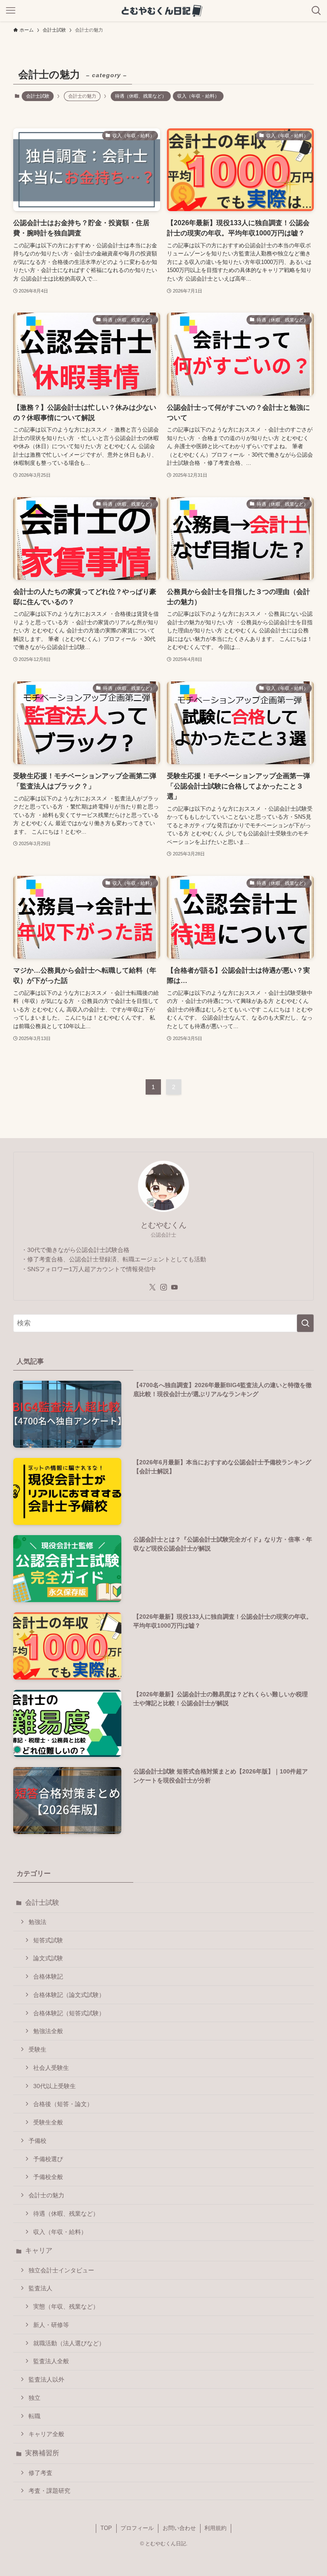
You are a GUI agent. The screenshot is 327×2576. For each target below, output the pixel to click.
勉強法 (37, 1922)
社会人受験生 (51, 2068)
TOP (106, 2528)
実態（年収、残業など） (66, 2307)
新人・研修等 (51, 2325)
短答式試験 (48, 1940)
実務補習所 (42, 2453)
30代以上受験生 (54, 2086)
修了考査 (40, 2473)
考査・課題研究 (49, 2491)
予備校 (37, 2141)
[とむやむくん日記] (163, 11)
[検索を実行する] (305, 1323)
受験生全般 (48, 2122)
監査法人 (40, 2288)
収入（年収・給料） (198, 96)
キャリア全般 (46, 2434)
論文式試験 (48, 1958)
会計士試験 (38, 96)
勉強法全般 (48, 2031)
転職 (34, 2416)
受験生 (37, 2049)
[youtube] (175, 1287)
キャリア (39, 2250)
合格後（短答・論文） (63, 2104)
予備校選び (48, 2159)
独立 (34, 2398)
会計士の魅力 (46, 2195)
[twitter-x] (152, 1287)
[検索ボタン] (316, 11)
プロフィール (137, 2528)
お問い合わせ (179, 2528)
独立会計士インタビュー (61, 2270)
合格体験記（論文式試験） (69, 1995)
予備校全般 (48, 2177)
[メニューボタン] (11, 11)
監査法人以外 (46, 2379)
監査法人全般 (51, 2361)
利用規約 (215, 2528)
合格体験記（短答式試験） (69, 2013)
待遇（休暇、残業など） (141, 96)
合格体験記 (48, 1976)
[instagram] (163, 1287)
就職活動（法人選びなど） (69, 2343)
